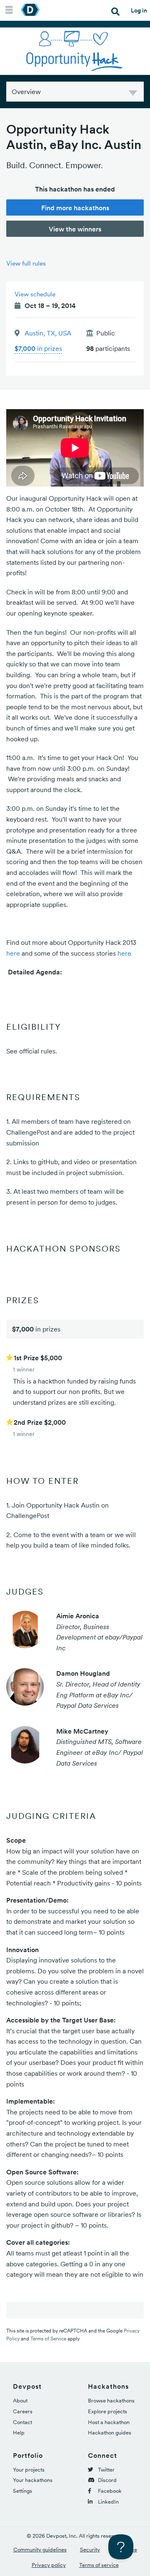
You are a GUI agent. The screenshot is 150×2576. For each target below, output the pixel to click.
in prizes (38, 348)
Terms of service (99, 2565)
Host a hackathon (109, 2422)
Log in (139, 10)
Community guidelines (40, 2550)
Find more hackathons (75, 208)
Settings (22, 2491)
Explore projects (107, 2411)
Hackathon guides (110, 2433)
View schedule (35, 294)
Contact (22, 2422)
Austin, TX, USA (48, 333)
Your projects (29, 2470)
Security (90, 2550)
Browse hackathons (111, 2401)
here (13, 953)
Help (19, 2433)
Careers (23, 2411)
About (20, 2401)
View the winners (75, 229)
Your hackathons (33, 2480)
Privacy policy (49, 2565)
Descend (133, 94)
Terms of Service (48, 2339)
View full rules (26, 263)
